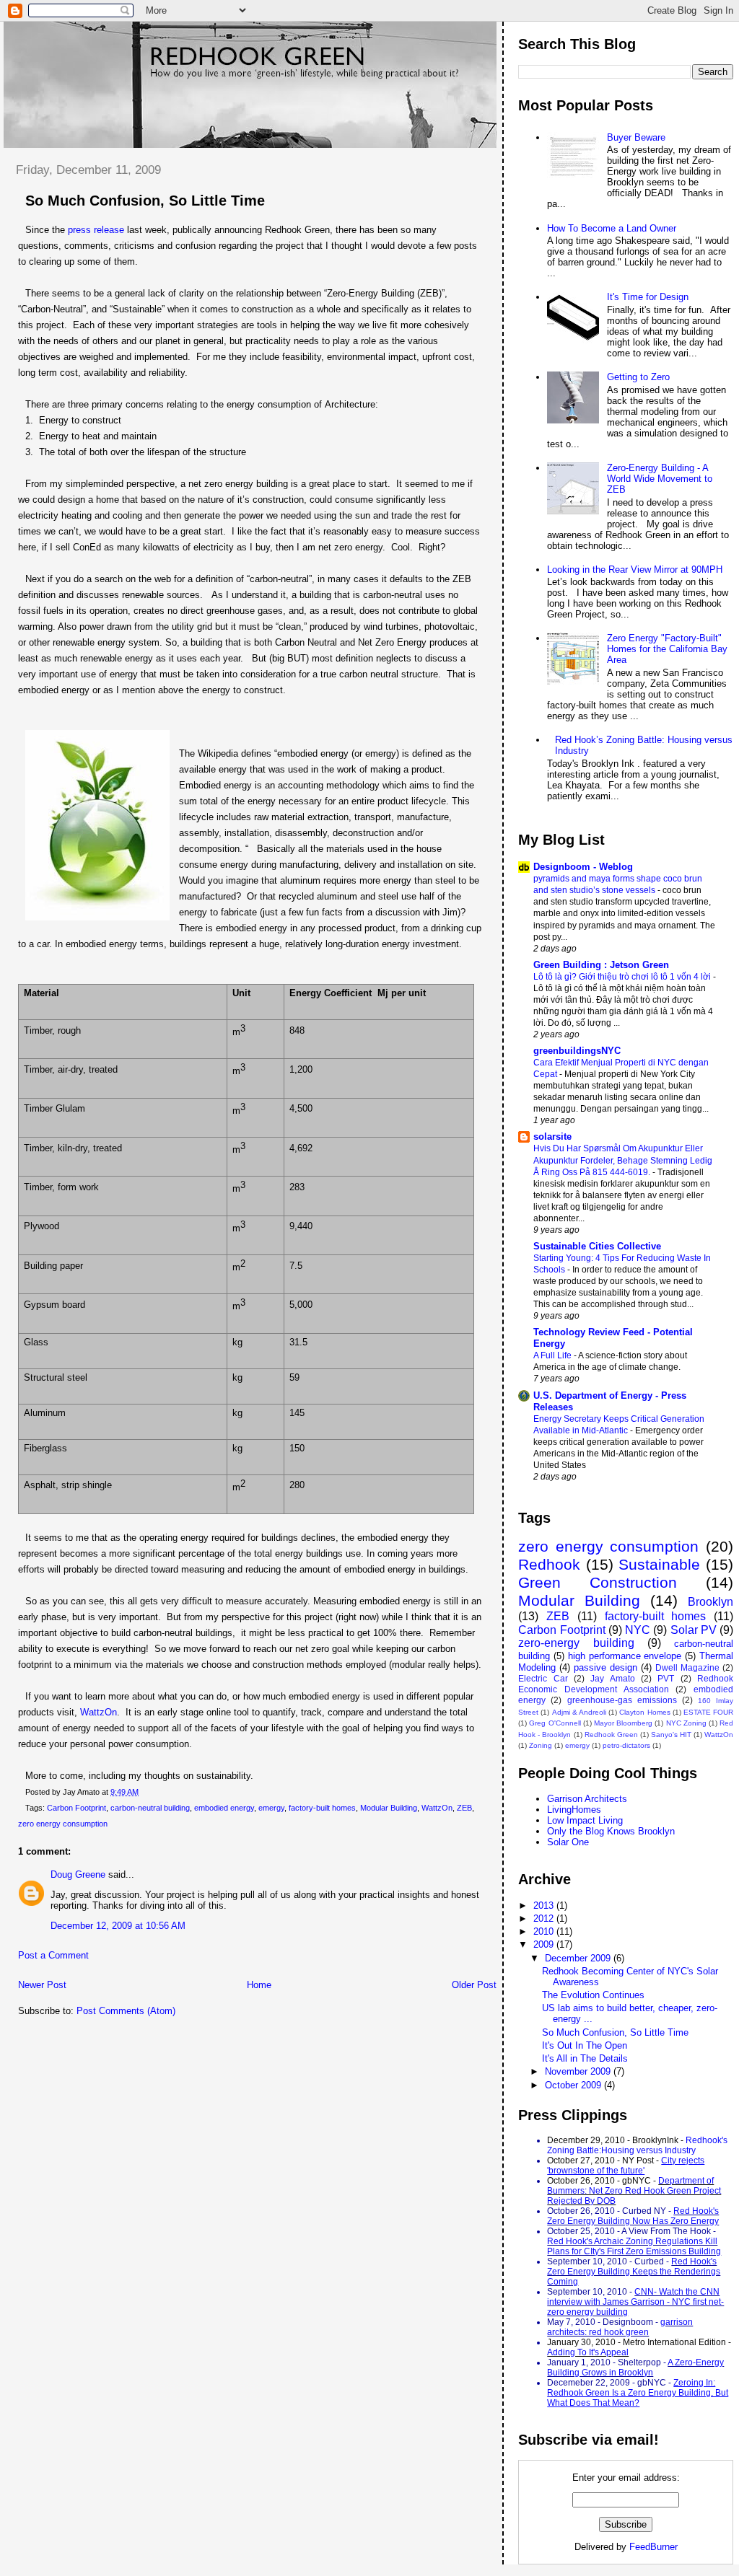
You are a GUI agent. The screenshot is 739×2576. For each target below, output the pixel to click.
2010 (545, 1931)
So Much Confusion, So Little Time (145, 201)
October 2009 (574, 2085)
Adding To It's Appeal (588, 2352)
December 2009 (579, 1958)
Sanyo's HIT (671, 1735)
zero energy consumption (63, 1824)
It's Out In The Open (585, 2045)
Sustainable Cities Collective (597, 1246)
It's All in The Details (585, 2058)
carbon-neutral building (150, 1808)
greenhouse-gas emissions (622, 1700)
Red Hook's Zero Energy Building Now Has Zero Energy (633, 2216)
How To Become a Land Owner (612, 228)
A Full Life (554, 1355)
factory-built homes (322, 1808)
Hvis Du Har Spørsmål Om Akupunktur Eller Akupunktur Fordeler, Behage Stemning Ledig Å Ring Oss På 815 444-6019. (623, 1160)
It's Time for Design (648, 297)
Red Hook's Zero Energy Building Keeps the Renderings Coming (634, 2272)
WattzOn (99, 1712)
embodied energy (224, 1808)
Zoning (541, 1745)
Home (259, 1985)
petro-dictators (626, 1745)
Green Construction (598, 1582)
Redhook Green (611, 1735)
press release (96, 230)
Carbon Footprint (76, 1808)
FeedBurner (653, 2547)
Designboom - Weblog (583, 867)
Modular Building (389, 1808)
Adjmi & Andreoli (579, 1712)
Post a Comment (53, 1955)
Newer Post (42, 1985)
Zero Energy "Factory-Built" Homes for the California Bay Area (667, 649)
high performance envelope (625, 1656)
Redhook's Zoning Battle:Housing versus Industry (637, 2145)
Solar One (568, 1842)
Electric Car (543, 1678)
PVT (666, 1678)
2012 (545, 1918)
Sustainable (659, 1564)
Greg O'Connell (555, 1723)
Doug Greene (78, 1874)
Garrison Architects (587, 1799)
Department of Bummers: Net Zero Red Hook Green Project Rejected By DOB (634, 2191)
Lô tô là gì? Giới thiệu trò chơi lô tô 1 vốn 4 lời (623, 977)
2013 (545, 1905)
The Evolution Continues (593, 1995)
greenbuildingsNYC (577, 1051)
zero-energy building (576, 1643)
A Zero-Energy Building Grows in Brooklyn (635, 2368)
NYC (638, 1630)
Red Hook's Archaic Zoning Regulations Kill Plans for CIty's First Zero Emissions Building (634, 2246)
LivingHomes (574, 1810)
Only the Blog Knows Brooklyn (611, 1831)
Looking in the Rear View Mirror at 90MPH (635, 570)
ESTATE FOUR (708, 1712)
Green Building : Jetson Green (601, 965)
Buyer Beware (636, 137)
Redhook (549, 1564)
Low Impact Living (585, 1820)
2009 (545, 1944)
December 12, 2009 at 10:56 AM (118, 1926)
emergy (271, 1808)
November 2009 (579, 2071)
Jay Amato (612, 1678)
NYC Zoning (686, 1723)
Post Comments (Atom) (126, 2011)
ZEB (464, 1808)
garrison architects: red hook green (620, 2327)
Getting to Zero (638, 377)
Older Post (474, 1985)
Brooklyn (710, 1602)
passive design (605, 1667)
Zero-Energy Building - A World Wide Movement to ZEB (660, 479)
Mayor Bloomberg (623, 1723)
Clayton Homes (644, 1712)
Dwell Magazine (687, 1667)
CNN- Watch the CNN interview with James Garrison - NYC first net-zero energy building (635, 2302)
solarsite (552, 1137)
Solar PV (694, 1630)
